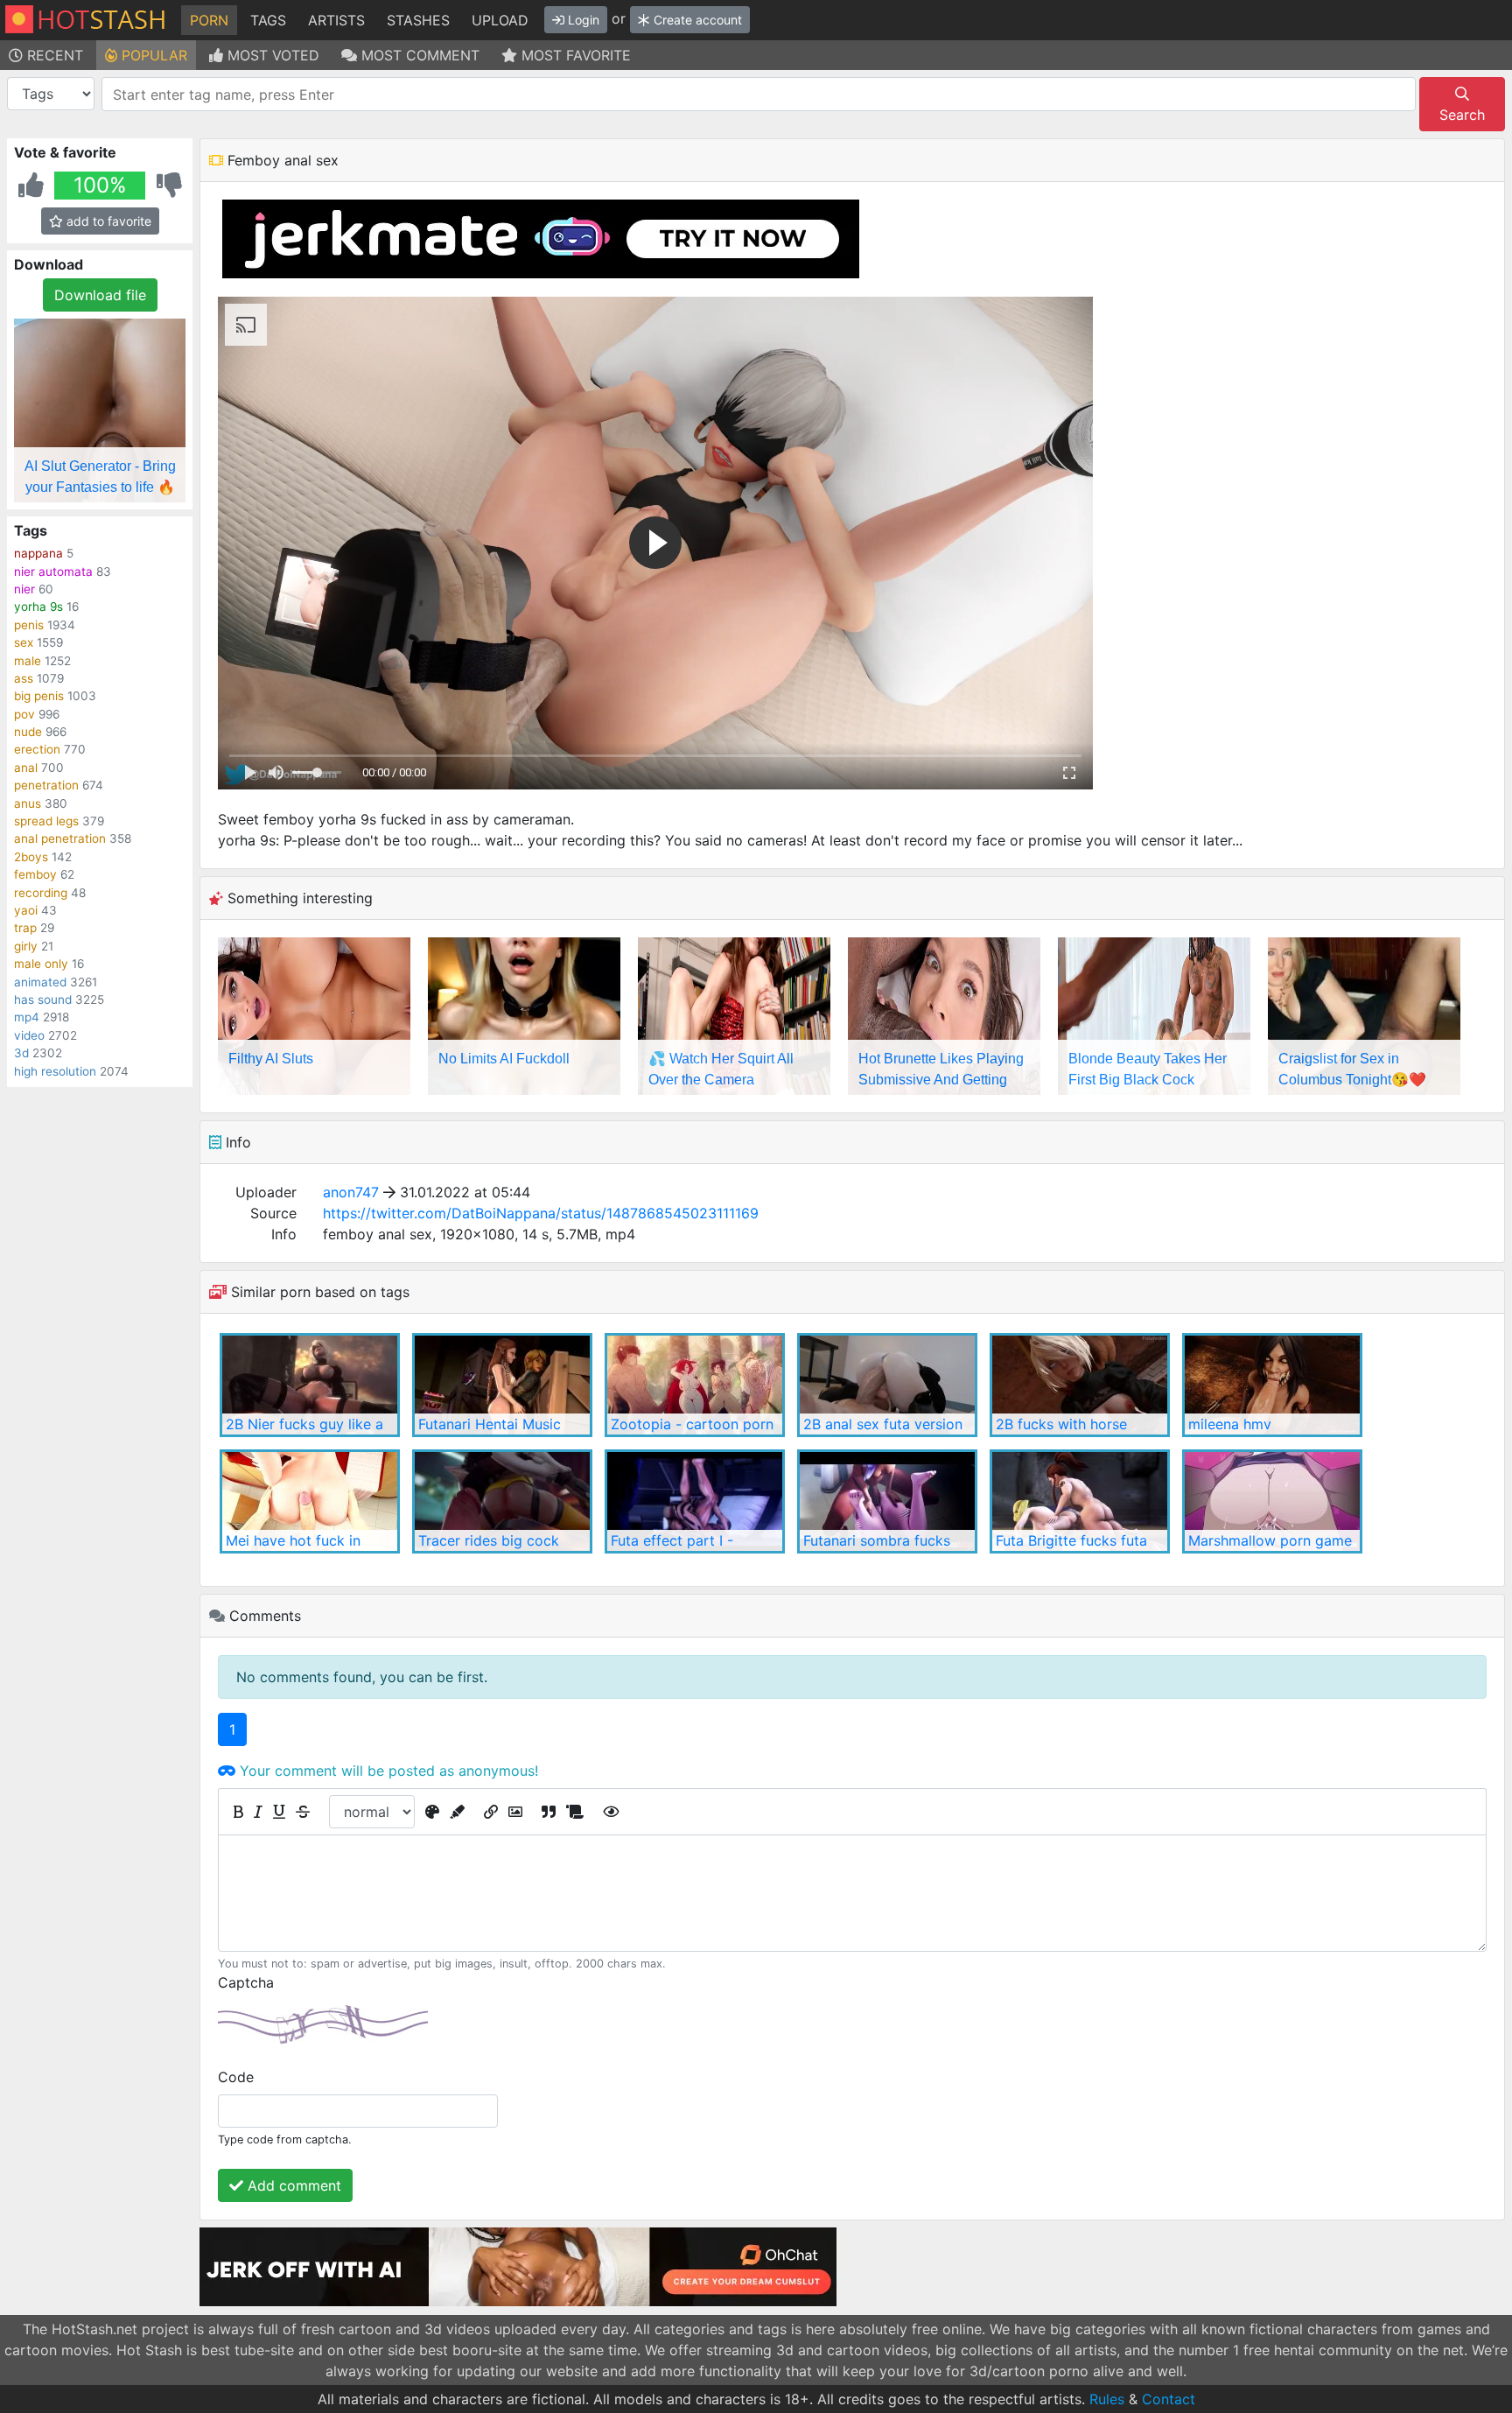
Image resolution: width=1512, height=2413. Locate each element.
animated (40, 982)
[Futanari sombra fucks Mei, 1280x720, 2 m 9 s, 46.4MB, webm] (887, 1501)
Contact (1169, 2399)
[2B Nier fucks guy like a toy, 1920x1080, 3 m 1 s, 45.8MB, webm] (310, 1385)
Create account (696, 20)
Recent (53, 55)
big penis (39, 696)
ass (24, 678)
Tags (268, 20)
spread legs (46, 821)
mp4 (27, 1017)
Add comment (292, 2185)
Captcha (246, 1982)
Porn (209, 20)
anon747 (351, 1192)
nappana (38, 553)
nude (28, 732)
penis (29, 625)
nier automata (53, 572)
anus (28, 803)
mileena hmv (1230, 1424)
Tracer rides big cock (489, 1540)
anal (26, 768)
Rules (1107, 2399)
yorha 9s (38, 607)
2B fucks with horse (1061, 1424)
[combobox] (759, 94)
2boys (31, 857)
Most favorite (574, 55)
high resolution (55, 1071)
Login (582, 20)
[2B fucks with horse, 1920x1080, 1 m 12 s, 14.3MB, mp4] (1080, 1385)
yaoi (26, 910)
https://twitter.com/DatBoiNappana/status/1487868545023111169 (541, 1213)
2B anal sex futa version (883, 1424)
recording (41, 893)
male (28, 661)
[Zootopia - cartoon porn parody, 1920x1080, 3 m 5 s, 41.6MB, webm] (695, 1385)
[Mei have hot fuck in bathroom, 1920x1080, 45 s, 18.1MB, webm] (310, 1501)
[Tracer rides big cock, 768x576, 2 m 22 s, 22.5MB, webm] (502, 1501)
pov (24, 714)
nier (24, 589)
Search (1462, 115)
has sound (43, 1000)
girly (26, 946)
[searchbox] (762, 95)
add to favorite (107, 221)
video (29, 1035)
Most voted (271, 55)
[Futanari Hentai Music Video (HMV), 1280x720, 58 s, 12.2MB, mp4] (502, 1385)
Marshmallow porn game (1270, 1540)
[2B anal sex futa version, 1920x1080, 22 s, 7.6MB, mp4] (887, 1385)
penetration (46, 785)
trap (25, 928)
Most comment (418, 55)
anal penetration (60, 838)
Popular (152, 55)
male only (41, 964)
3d (21, 1053)
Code (236, 2077)
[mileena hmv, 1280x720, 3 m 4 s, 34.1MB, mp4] (1272, 1385)
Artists (336, 20)
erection (37, 749)
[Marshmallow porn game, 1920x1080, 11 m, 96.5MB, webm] (1272, 1501)
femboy (35, 874)
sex (24, 642)
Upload (500, 20)
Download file (100, 295)
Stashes (418, 20)
